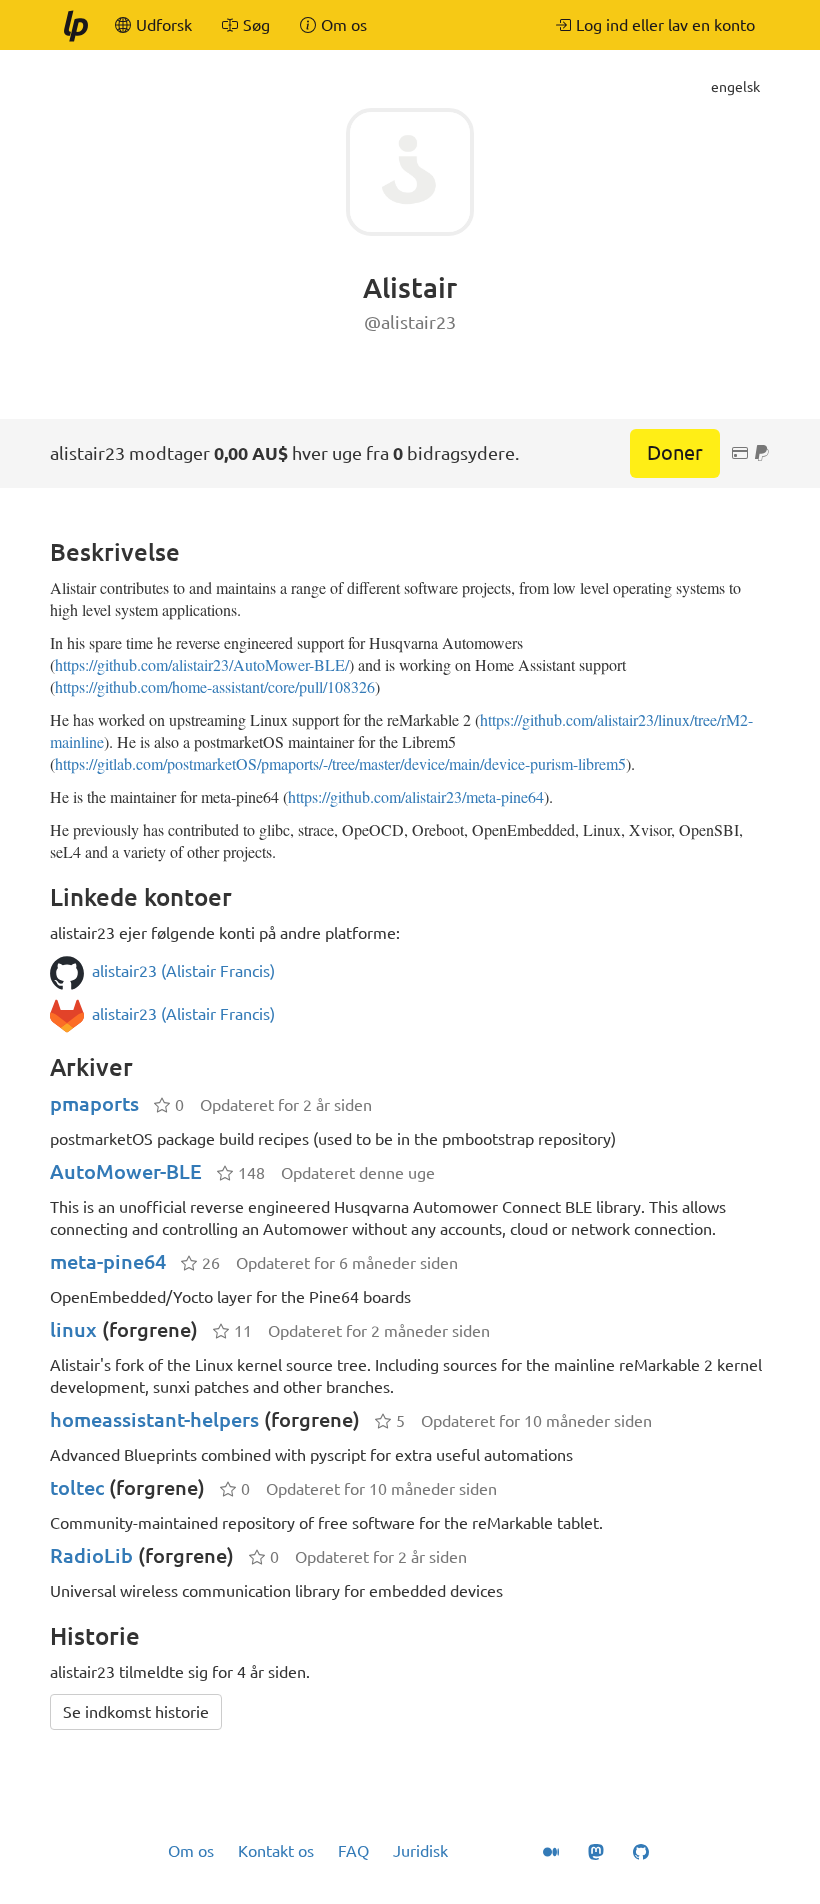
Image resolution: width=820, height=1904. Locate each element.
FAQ (353, 1851)
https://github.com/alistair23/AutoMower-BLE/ (202, 664)
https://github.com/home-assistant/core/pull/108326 (215, 686)
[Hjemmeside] (75, 25)
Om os (191, 1851)
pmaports (94, 1103)
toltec (77, 1487)
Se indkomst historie (136, 1712)
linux (73, 1329)
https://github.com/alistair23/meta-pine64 (416, 796)
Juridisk (420, 1851)
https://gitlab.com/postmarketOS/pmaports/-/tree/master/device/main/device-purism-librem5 (340, 763)
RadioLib (91, 1555)
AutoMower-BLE (126, 1171)
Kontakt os (276, 1851)
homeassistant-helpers (154, 1419)
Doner (675, 452)
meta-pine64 (108, 1261)
